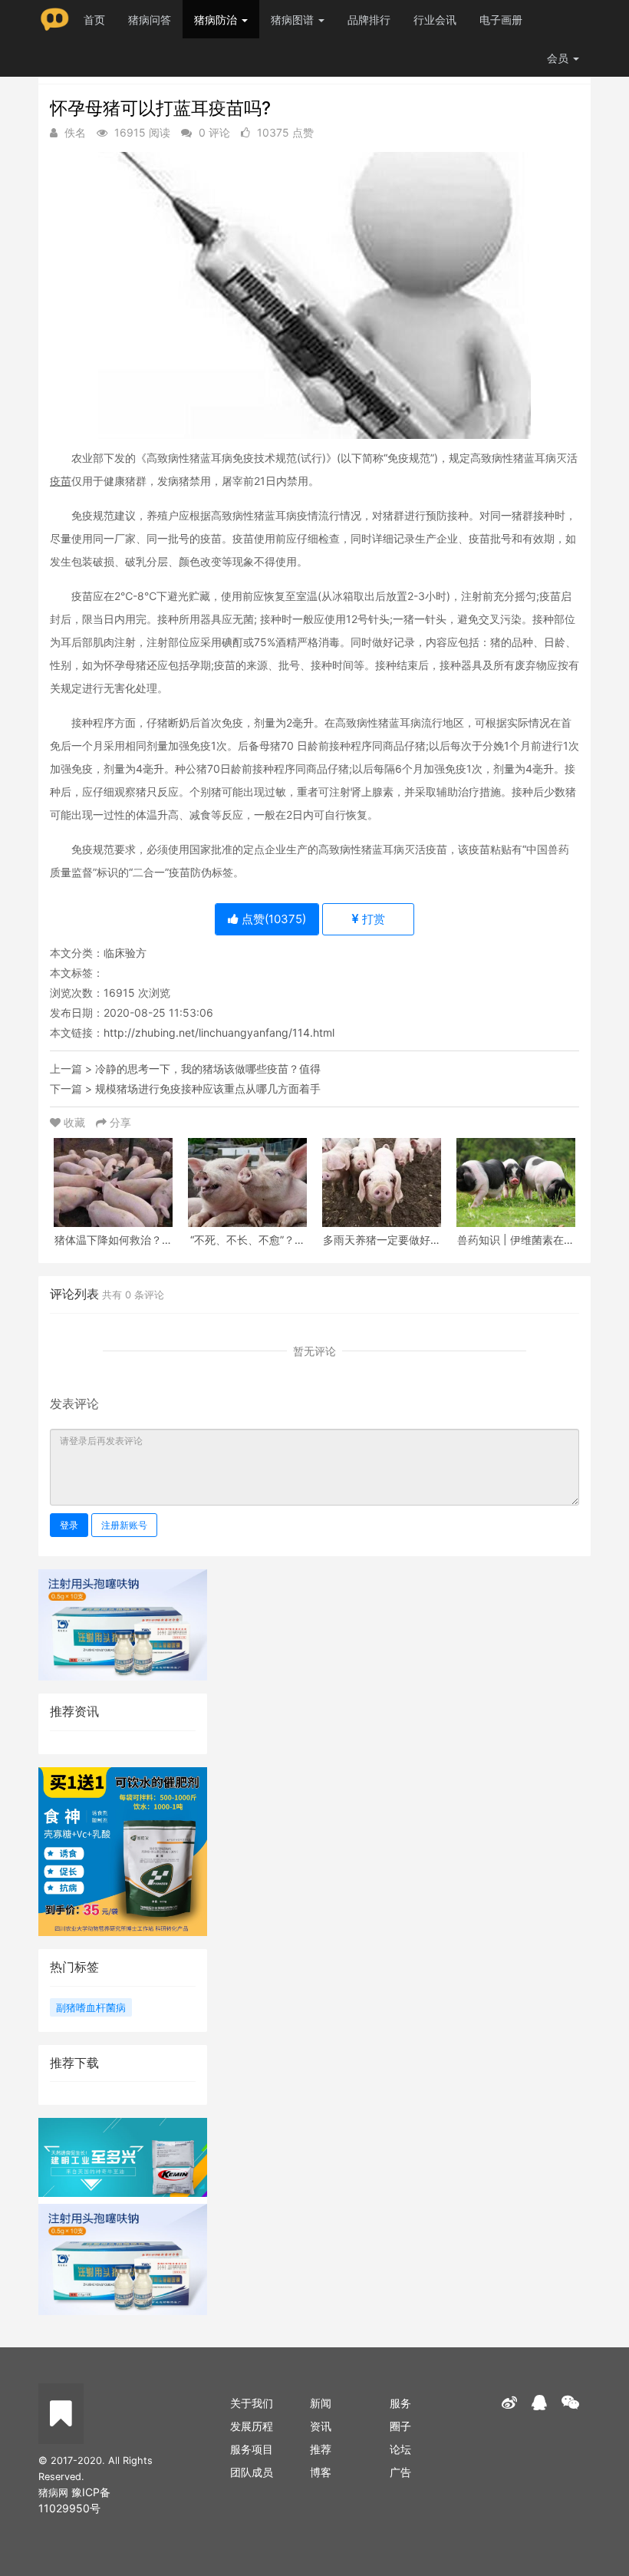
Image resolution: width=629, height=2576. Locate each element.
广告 (400, 2472)
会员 (558, 58)
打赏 (372, 919)
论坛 (400, 2449)
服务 (400, 2403)
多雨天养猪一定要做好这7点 (382, 1240)
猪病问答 (150, 20)
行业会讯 (435, 20)
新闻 (321, 2403)
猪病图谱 (294, 20)
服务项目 (252, 2449)
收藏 (74, 1122)
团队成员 (252, 2472)
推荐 (321, 2449)
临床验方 (125, 953)
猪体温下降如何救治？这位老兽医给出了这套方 (114, 1240)
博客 (321, 2472)
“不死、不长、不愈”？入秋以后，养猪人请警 (248, 1240)
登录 (69, 1525)
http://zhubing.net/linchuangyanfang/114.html (219, 1032)
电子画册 (501, 20)
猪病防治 (217, 20)
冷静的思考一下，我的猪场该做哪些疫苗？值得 (208, 1069)
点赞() (272, 919)
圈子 (400, 2426)
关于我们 (252, 2403)
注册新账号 (124, 1525)
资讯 (321, 2426)
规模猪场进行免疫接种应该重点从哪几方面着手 (208, 1088)
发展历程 (252, 2426)
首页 (94, 20)
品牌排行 (369, 20)
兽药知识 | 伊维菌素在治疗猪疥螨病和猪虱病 (516, 1240)
